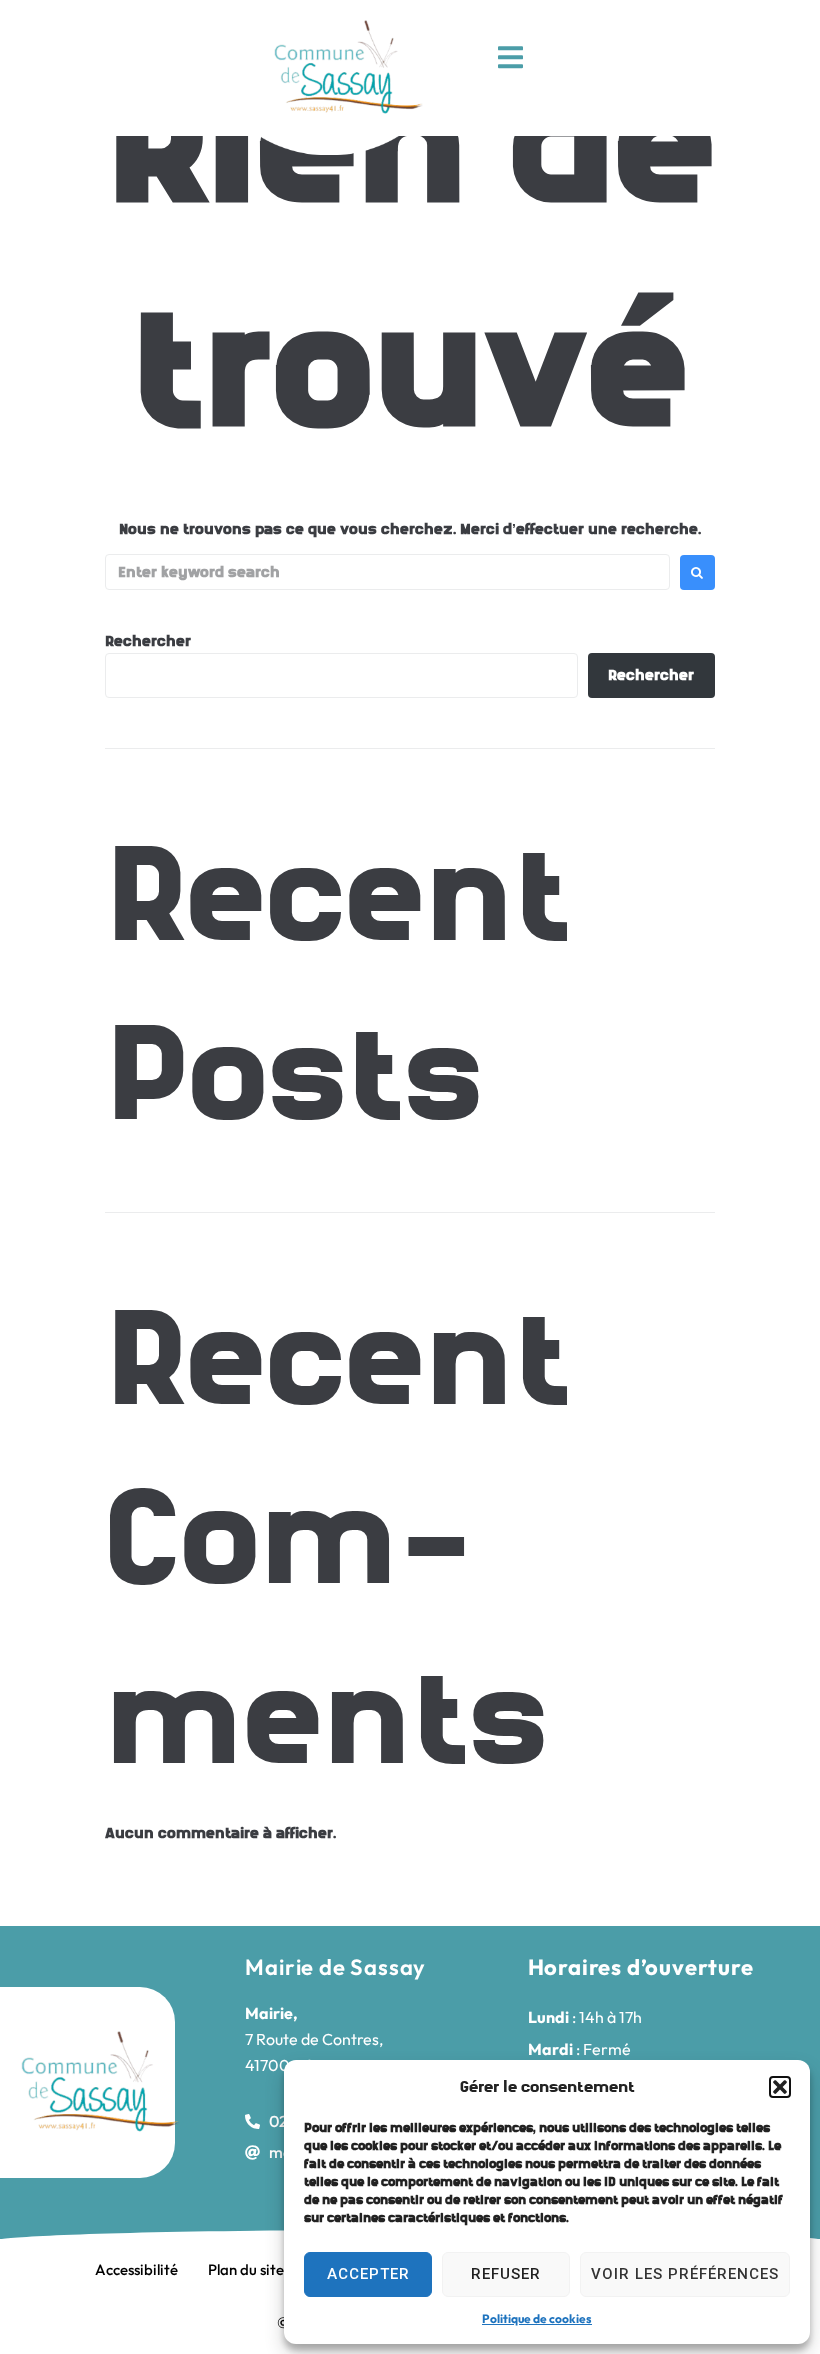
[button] (780, 2087)
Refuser (506, 2274)
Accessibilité (136, 2269)
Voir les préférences (685, 2274)
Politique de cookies (537, 2318)
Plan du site (246, 2269)
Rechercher (148, 641)
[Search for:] (387, 572)
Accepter (368, 2274)
